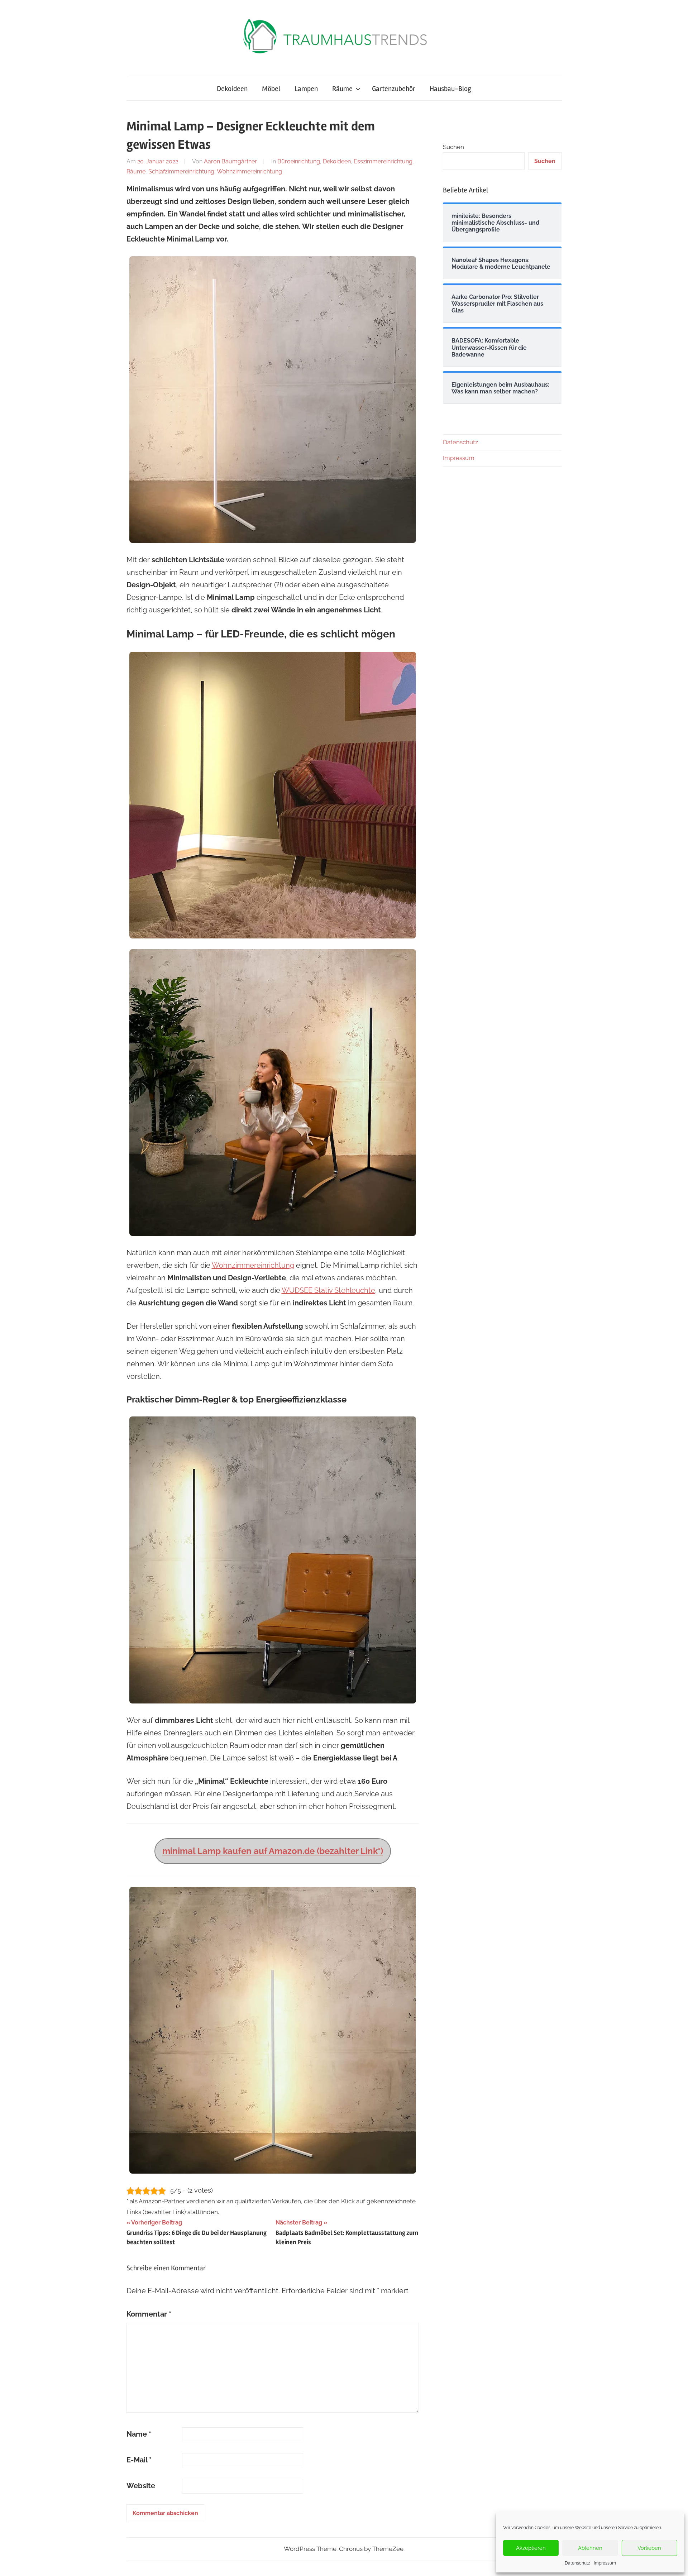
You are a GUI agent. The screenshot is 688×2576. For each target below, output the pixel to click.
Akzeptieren (531, 2548)
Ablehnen (590, 2548)
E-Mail (139, 2460)
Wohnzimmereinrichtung (249, 171)
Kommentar (149, 2314)
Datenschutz (577, 2563)
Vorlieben (649, 2548)
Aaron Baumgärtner (230, 161)
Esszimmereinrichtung (383, 161)
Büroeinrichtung (299, 161)
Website (141, 2486)
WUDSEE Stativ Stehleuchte (328, 1290)
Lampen (306, 89)
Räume (342, 89)
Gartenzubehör (394, 89)
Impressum (605, 2563)
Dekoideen (232, 89)
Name (139, 2434)
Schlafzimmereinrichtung (181, 171)
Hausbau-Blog (450, 89)
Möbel (271, 89)
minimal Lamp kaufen (207, 1851)
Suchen (453, 147)
